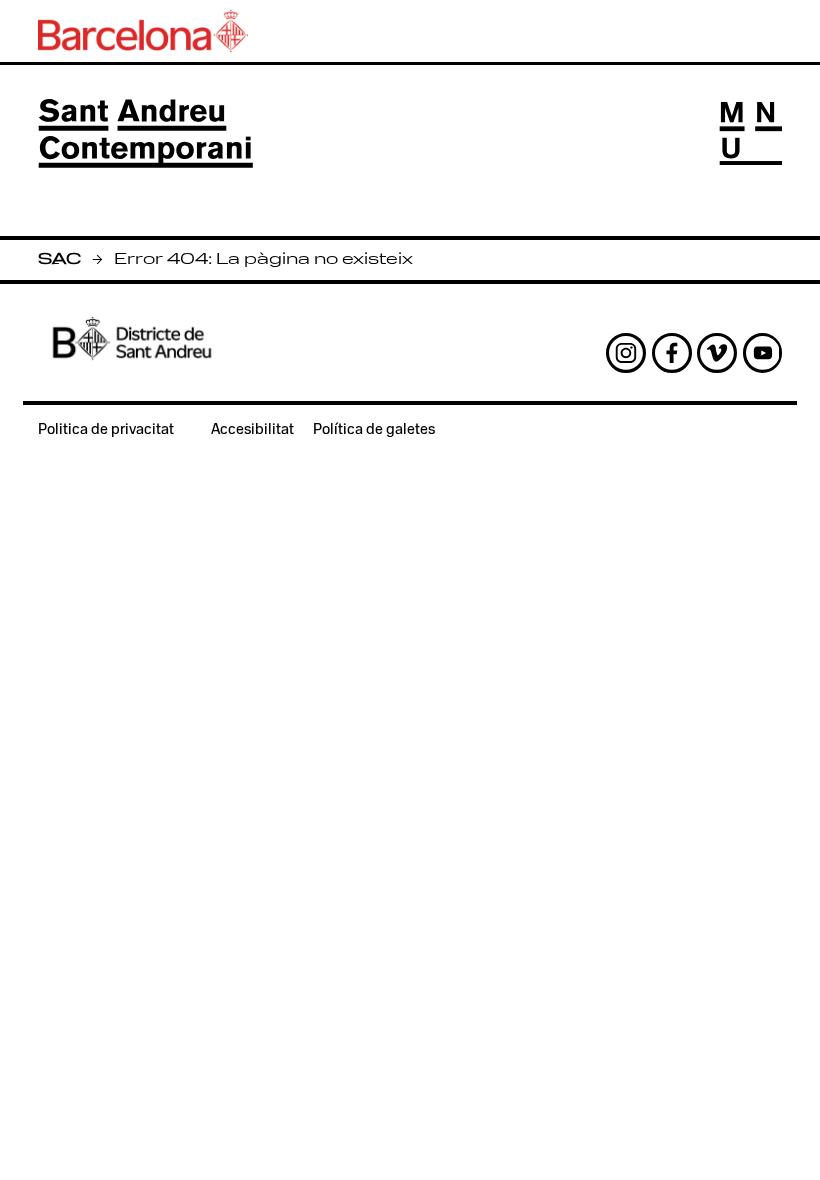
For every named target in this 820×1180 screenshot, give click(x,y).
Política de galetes (374, 430)
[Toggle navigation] (750, 133)
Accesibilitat (252, 430)
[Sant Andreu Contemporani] (145, 133)
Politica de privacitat (106, 430)
